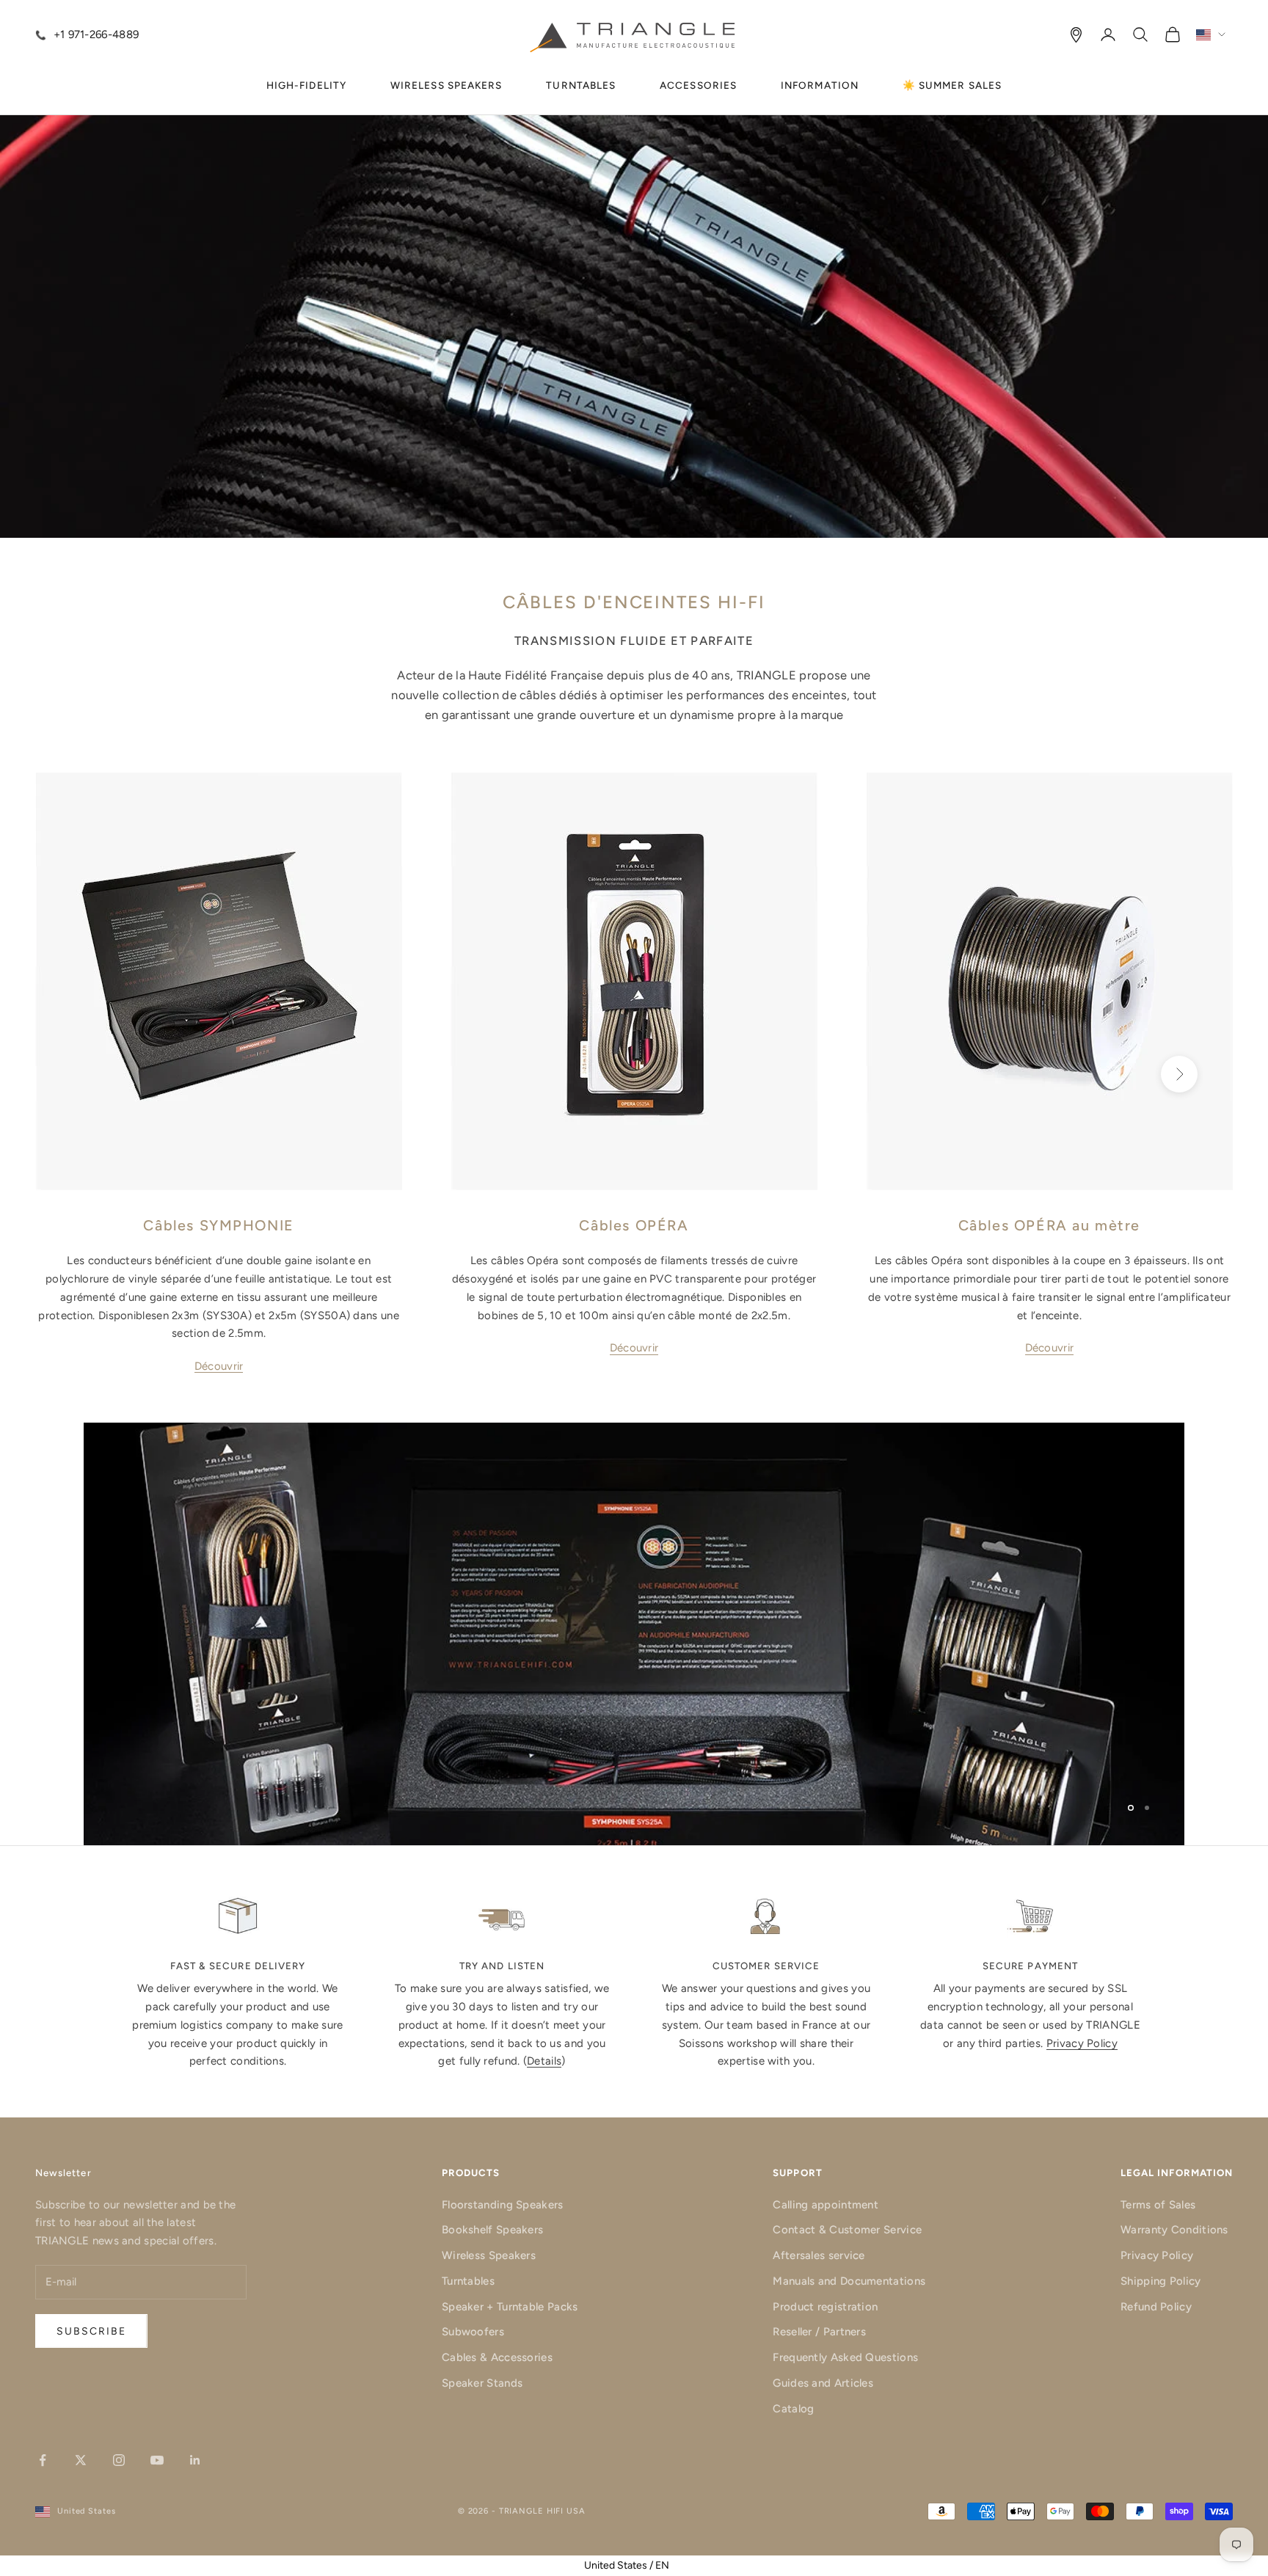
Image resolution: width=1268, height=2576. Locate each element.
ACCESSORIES (698, 85)
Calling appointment (826, 2205)
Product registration (825, 2307)
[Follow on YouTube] (157, 2460)
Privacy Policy (1082, 2043)
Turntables (468, 2281)
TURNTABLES (581, 85)
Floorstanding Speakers (503, 2205)
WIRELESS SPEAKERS (446, 85)
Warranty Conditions (1174, 2230)
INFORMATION (820, 85)
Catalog (793, 2409)
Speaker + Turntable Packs (510, 2307)
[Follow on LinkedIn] (195, 2460)
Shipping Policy (1161, 2281)
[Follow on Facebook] (43, 2460)
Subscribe (91, 2331)
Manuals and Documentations (849, 2281)
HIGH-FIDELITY (306, 85)
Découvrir (219, 1366)
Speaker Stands (482, 2383)
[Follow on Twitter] (81, 2460)
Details (544, 2061)
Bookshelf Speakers (492, 2230)
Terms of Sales (1158, 2205)
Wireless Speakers (489, 2255)
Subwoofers (473, 2332)
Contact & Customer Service (847, 2230)
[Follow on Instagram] (119, 2460)
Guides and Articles (823, 2383)
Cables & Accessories (497, 2357)
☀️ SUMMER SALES (952, 85)
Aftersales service (819, 2255)
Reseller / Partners (819, 2332)
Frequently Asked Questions (845, 2357)
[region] (634, 1634)
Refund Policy (1156, 2307)
